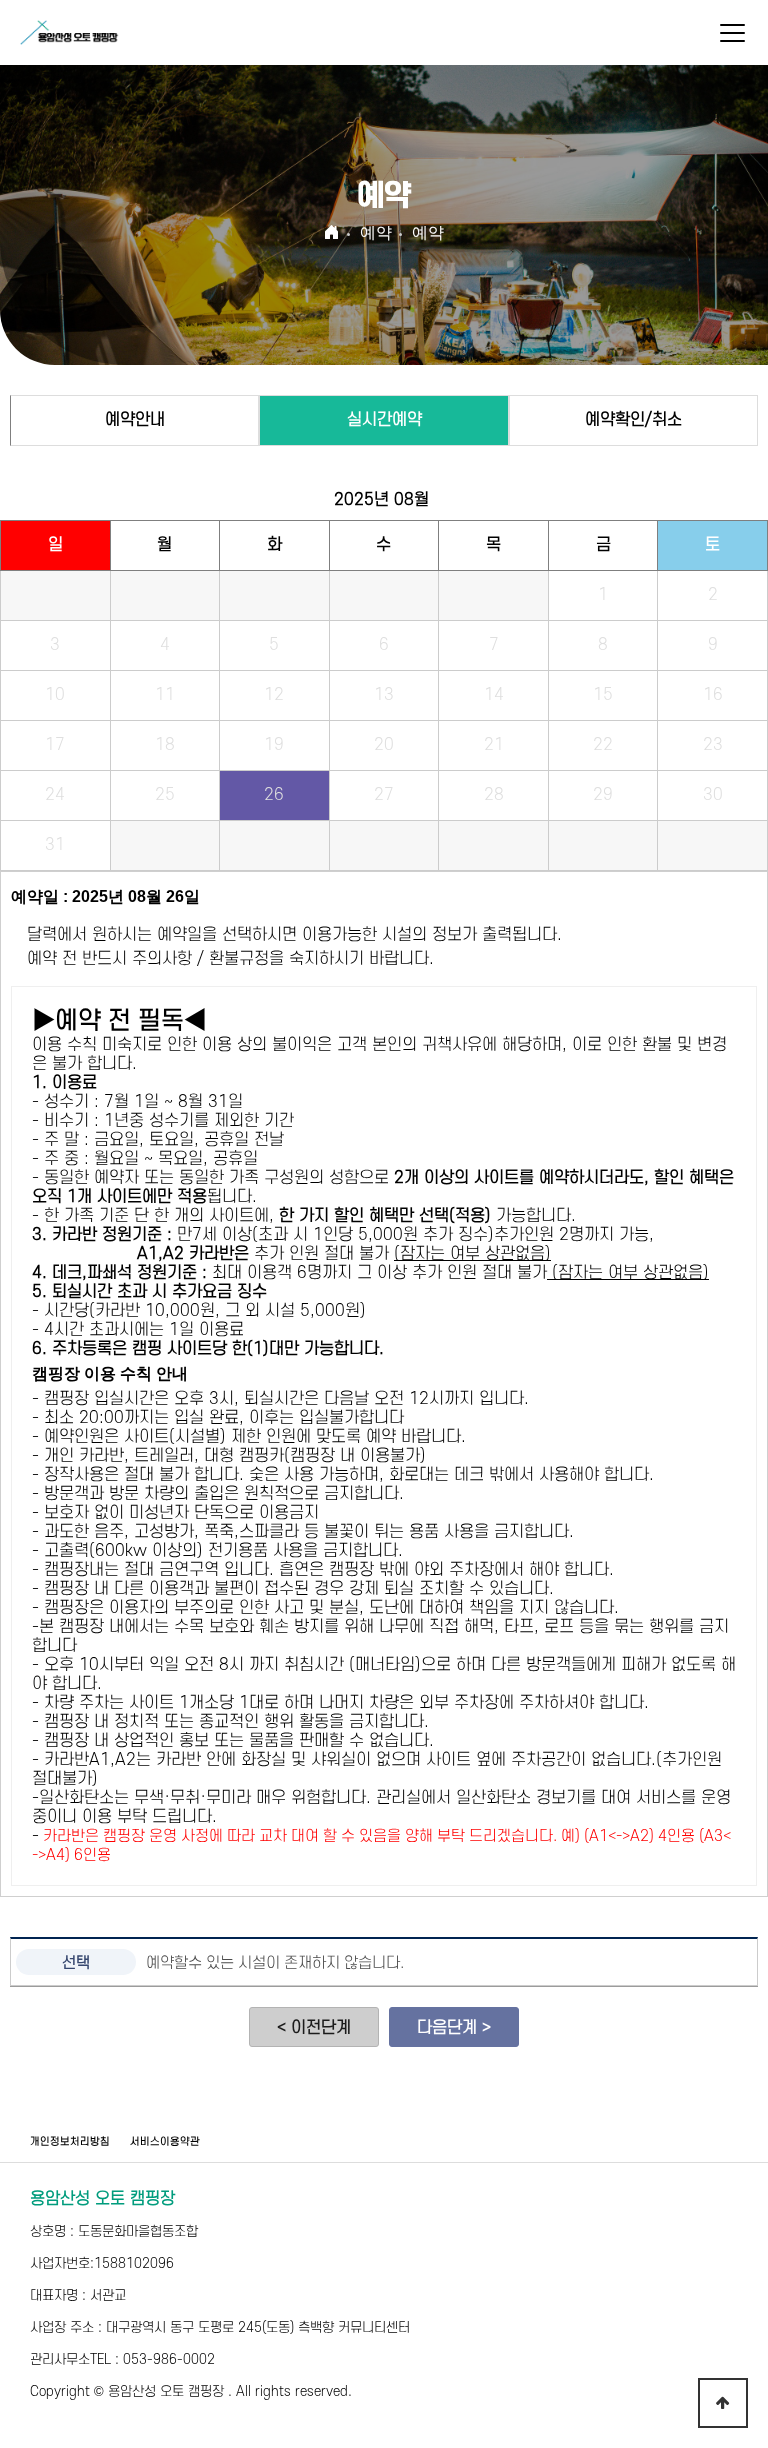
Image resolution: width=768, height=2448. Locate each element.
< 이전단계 (314, 2028)
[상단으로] (723, 2403)
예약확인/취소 (633, 420)
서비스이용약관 (165, 2142)
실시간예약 (384, 420)
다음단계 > (454, 2028)
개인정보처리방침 (70, 2142)
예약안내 (135, 420)
